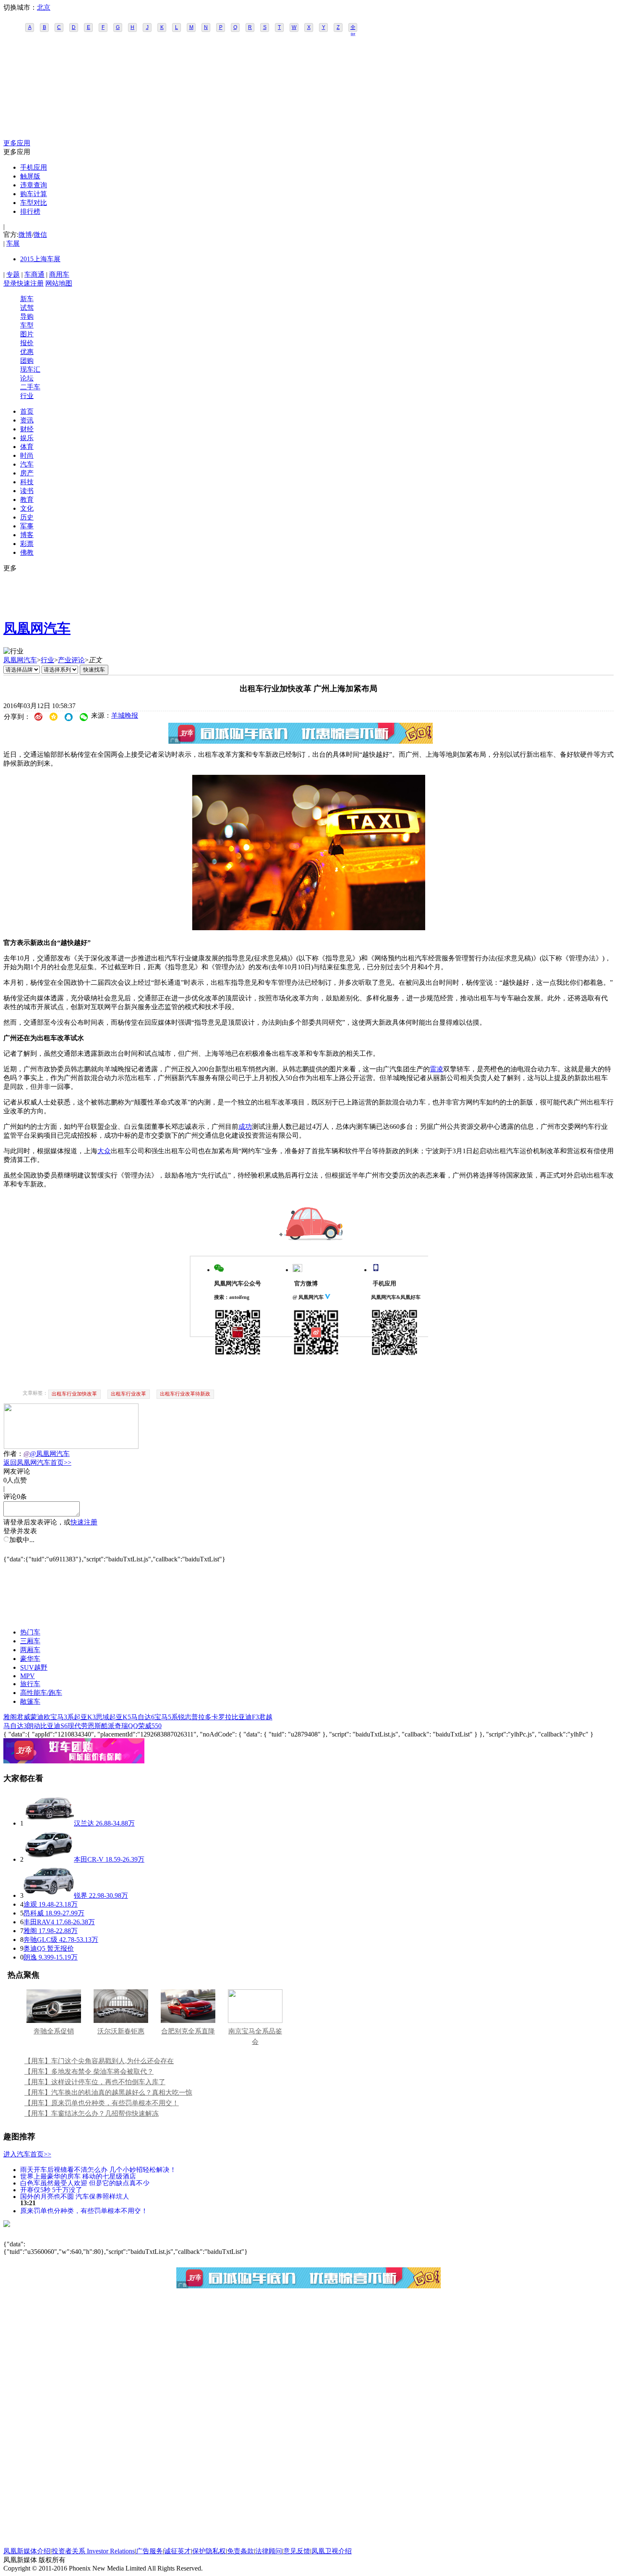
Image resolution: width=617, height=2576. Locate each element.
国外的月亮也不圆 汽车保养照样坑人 (75, 2196)
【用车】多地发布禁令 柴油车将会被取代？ (89, 2071)
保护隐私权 (209, 2551)
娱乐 (27, 438)
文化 (27, 508)
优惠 (27, 352)
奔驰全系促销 (54, 2031)
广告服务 (149, 2551)
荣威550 (150, 1726)
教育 (27, 500)
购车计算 (34, 194)
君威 (24, 1717)
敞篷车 (30, 1701)
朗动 (34, 1726)
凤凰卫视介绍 (332, 2551)
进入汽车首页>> (27, 2154)
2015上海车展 (40, 259)
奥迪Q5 (34, 1948)
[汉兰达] (49, 1823)
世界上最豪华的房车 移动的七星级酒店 (78, 2176)
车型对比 (34, 203)
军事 (27, 526)
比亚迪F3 (245, 1717)
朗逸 (30, 1957)
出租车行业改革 (128, 1394)
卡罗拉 (222, 1717)
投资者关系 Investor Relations (93, 2551)
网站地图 (59, 283)
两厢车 (30, 1650)
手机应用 (34, 167)
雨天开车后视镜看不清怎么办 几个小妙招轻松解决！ (98, 2169)
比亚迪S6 (54, 1726)
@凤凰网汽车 (50, 1454)
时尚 (27, 455)
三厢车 (30, 1641)
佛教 (27, 552)
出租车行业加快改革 (74, 1394)
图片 (27, 334)
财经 (27, 429)
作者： (13, 1454)
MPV (27, 1676)
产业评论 (71, 660)
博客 (27, 535)
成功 (245, 1127)
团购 (27, 361)
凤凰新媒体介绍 (27, 2551)
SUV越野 (34, 1667)
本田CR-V (89, 1859)
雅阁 (10, 1717)
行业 (27, 396)
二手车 (30, 387)
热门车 (30, 1632)
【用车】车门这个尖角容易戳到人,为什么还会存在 (99, 2061)
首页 (27, 411)
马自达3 (15, 1726)
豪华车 (30, 1659)
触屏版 (30, 176)
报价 (27, 343)
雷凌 (437, 1069)
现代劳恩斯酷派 (91, 1726)
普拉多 (201, 1717)
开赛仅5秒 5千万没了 (51, 2189)
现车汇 (30, 369)
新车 (27, 299)
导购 (27, 316)
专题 (13, 274)
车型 (27, 325)
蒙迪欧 (40, 1717)
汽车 (27, 464)
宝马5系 (166, 1717)
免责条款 (241, 2551)
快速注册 (30, 283)
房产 (27, 473)
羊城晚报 (125, 715)
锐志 (185, 1717)
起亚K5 (120, 1717)
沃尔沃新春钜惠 (121, 2031)
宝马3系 (62, 1717)
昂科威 (34, 1913)
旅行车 (30, 1684)
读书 (27, 491)
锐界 (81, 1895)
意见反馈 (297, 2551)
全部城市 (353, 28)
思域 (102, 1717)
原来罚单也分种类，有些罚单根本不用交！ (84, 2210)
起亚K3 (85, 1717)
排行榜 (30, 211)
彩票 (27, 544)
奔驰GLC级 (41, 1940)
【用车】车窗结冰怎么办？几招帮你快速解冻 (92, 2113)
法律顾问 (269, 2551)
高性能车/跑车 (41, 1693)
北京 (44, 7)
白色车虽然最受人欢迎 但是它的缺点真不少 (85, 2183)
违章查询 (34, 185)
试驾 (27, 308)
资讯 (27, 420)
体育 (27, 447)
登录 (10, 283)
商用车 (59, 274)
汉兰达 (84, 1823)
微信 (40, 235)
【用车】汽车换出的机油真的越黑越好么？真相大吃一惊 (108, 2092)
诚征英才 (178, 2551)
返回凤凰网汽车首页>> (37, 1462)
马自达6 (143, 1717)
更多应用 (17, 143)
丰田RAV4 (39, 1922)
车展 (13, 243)
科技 (27, 482)
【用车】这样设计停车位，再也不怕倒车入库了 (95, 2082)
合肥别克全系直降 (188, 2031)
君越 (266, 1717)
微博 (25, 235)
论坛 (27, 378)
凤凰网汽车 (37, 628)
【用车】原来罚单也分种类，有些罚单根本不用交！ (102, 2103)
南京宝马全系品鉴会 (255, 2036)
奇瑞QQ (126, 1726)
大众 (104, 1151)
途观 (30, 1904)
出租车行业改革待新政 (185, 1394)
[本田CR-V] (49, 1859)
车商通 (34, 274)
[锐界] (49, 1895)
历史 (27, 517)
